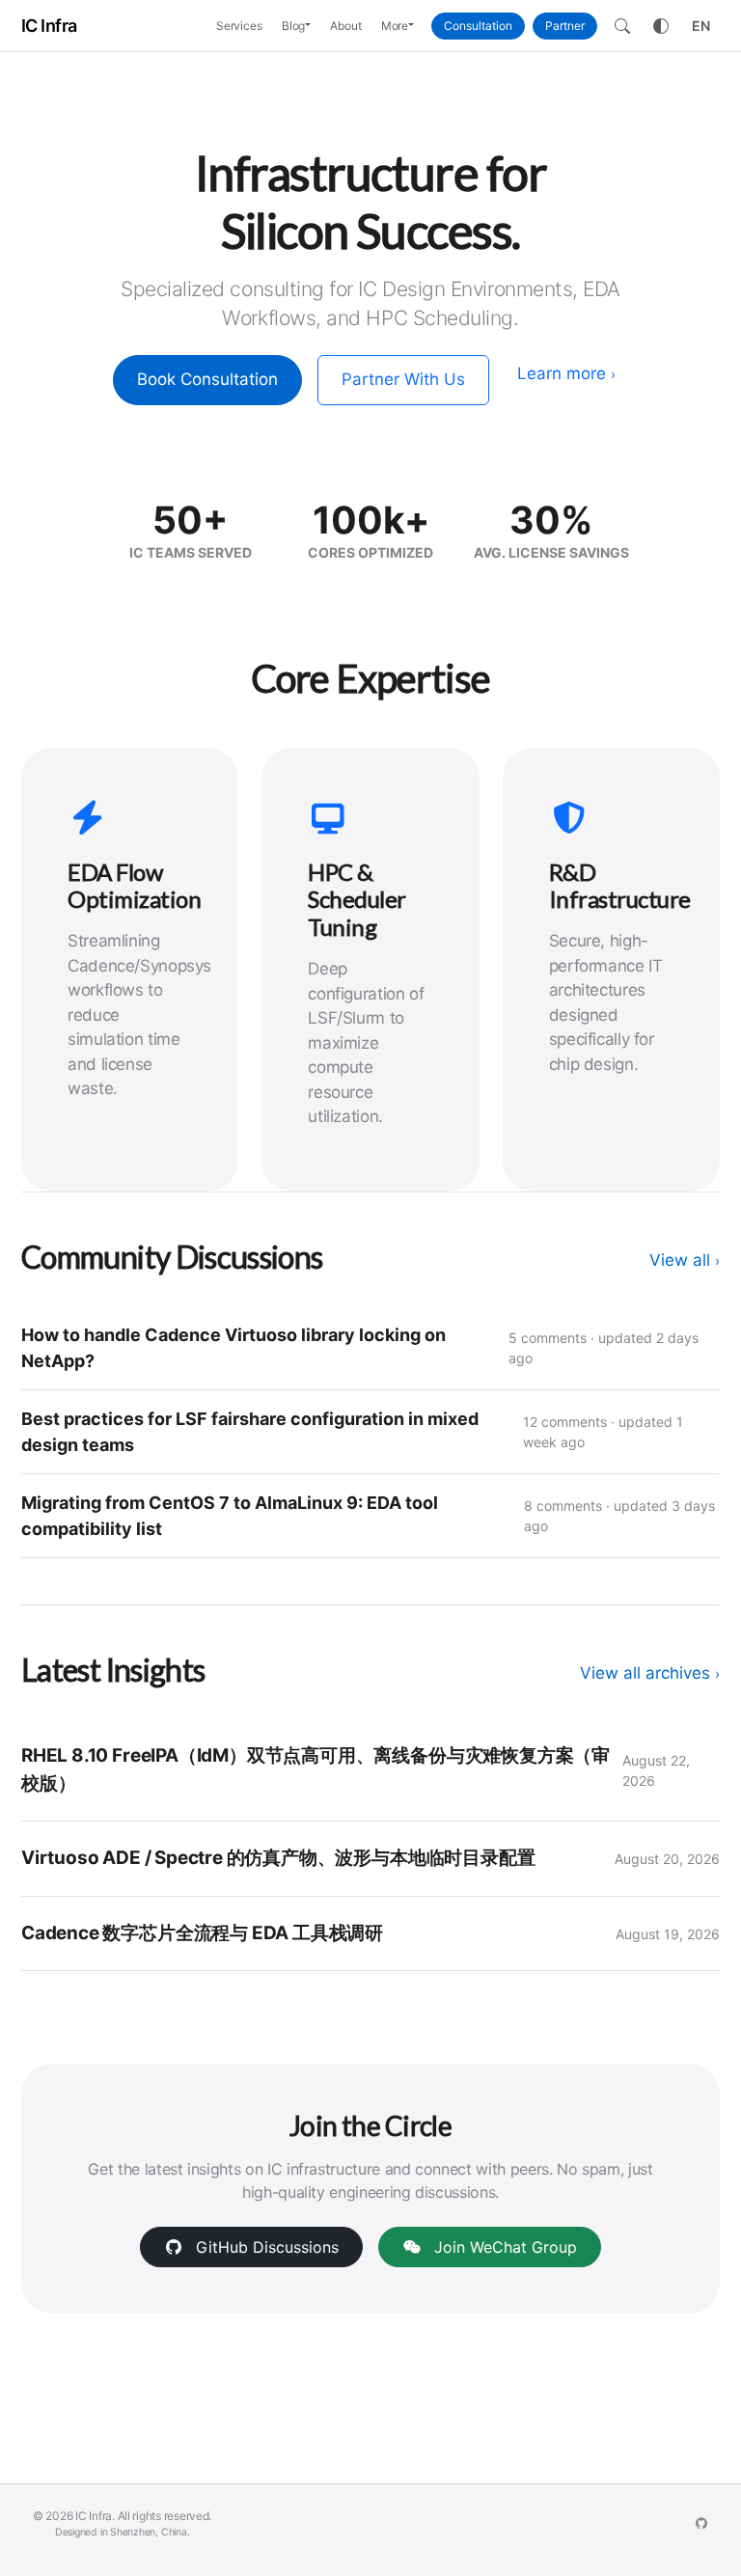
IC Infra (49, 26)
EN (701, 26)
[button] (313, 26)
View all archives (650, 1673)
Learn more (566, 373)
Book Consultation (207, 379)
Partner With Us (403, 379)
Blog (294, 26)
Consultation (478, 26)
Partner (565, 26)
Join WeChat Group (503, 2247)
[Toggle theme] (661, 26)
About (345, 26)
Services (239, 26)
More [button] (395, 26)
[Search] (622, 26)
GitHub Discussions (265, 2247)
